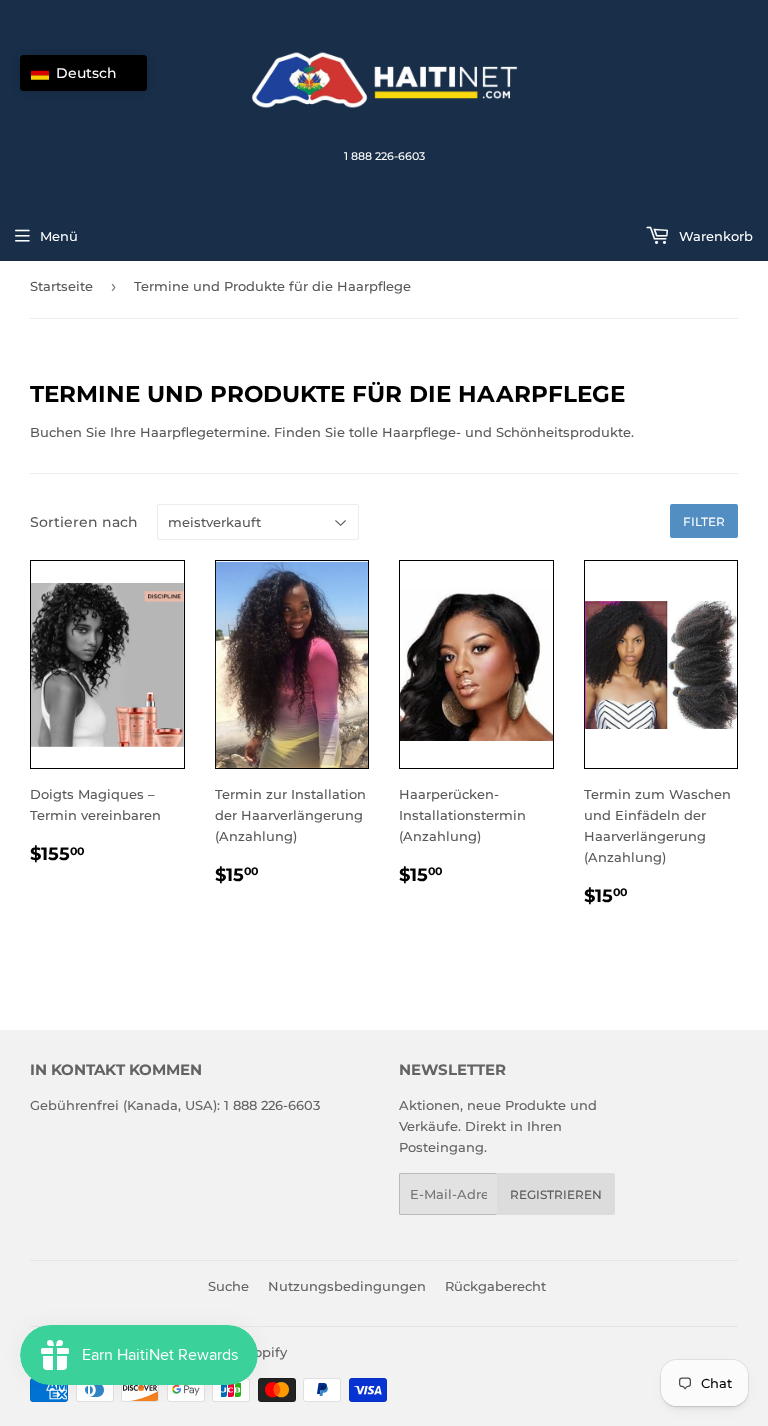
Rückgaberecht (495, 1286)
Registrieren (556, 1194)
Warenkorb (714, 236)
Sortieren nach (84, 522)
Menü (59, 236)
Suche (228, 1286)
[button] (83, 73)
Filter (704, 521)
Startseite (61, 286)
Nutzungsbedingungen (347, 1286)
